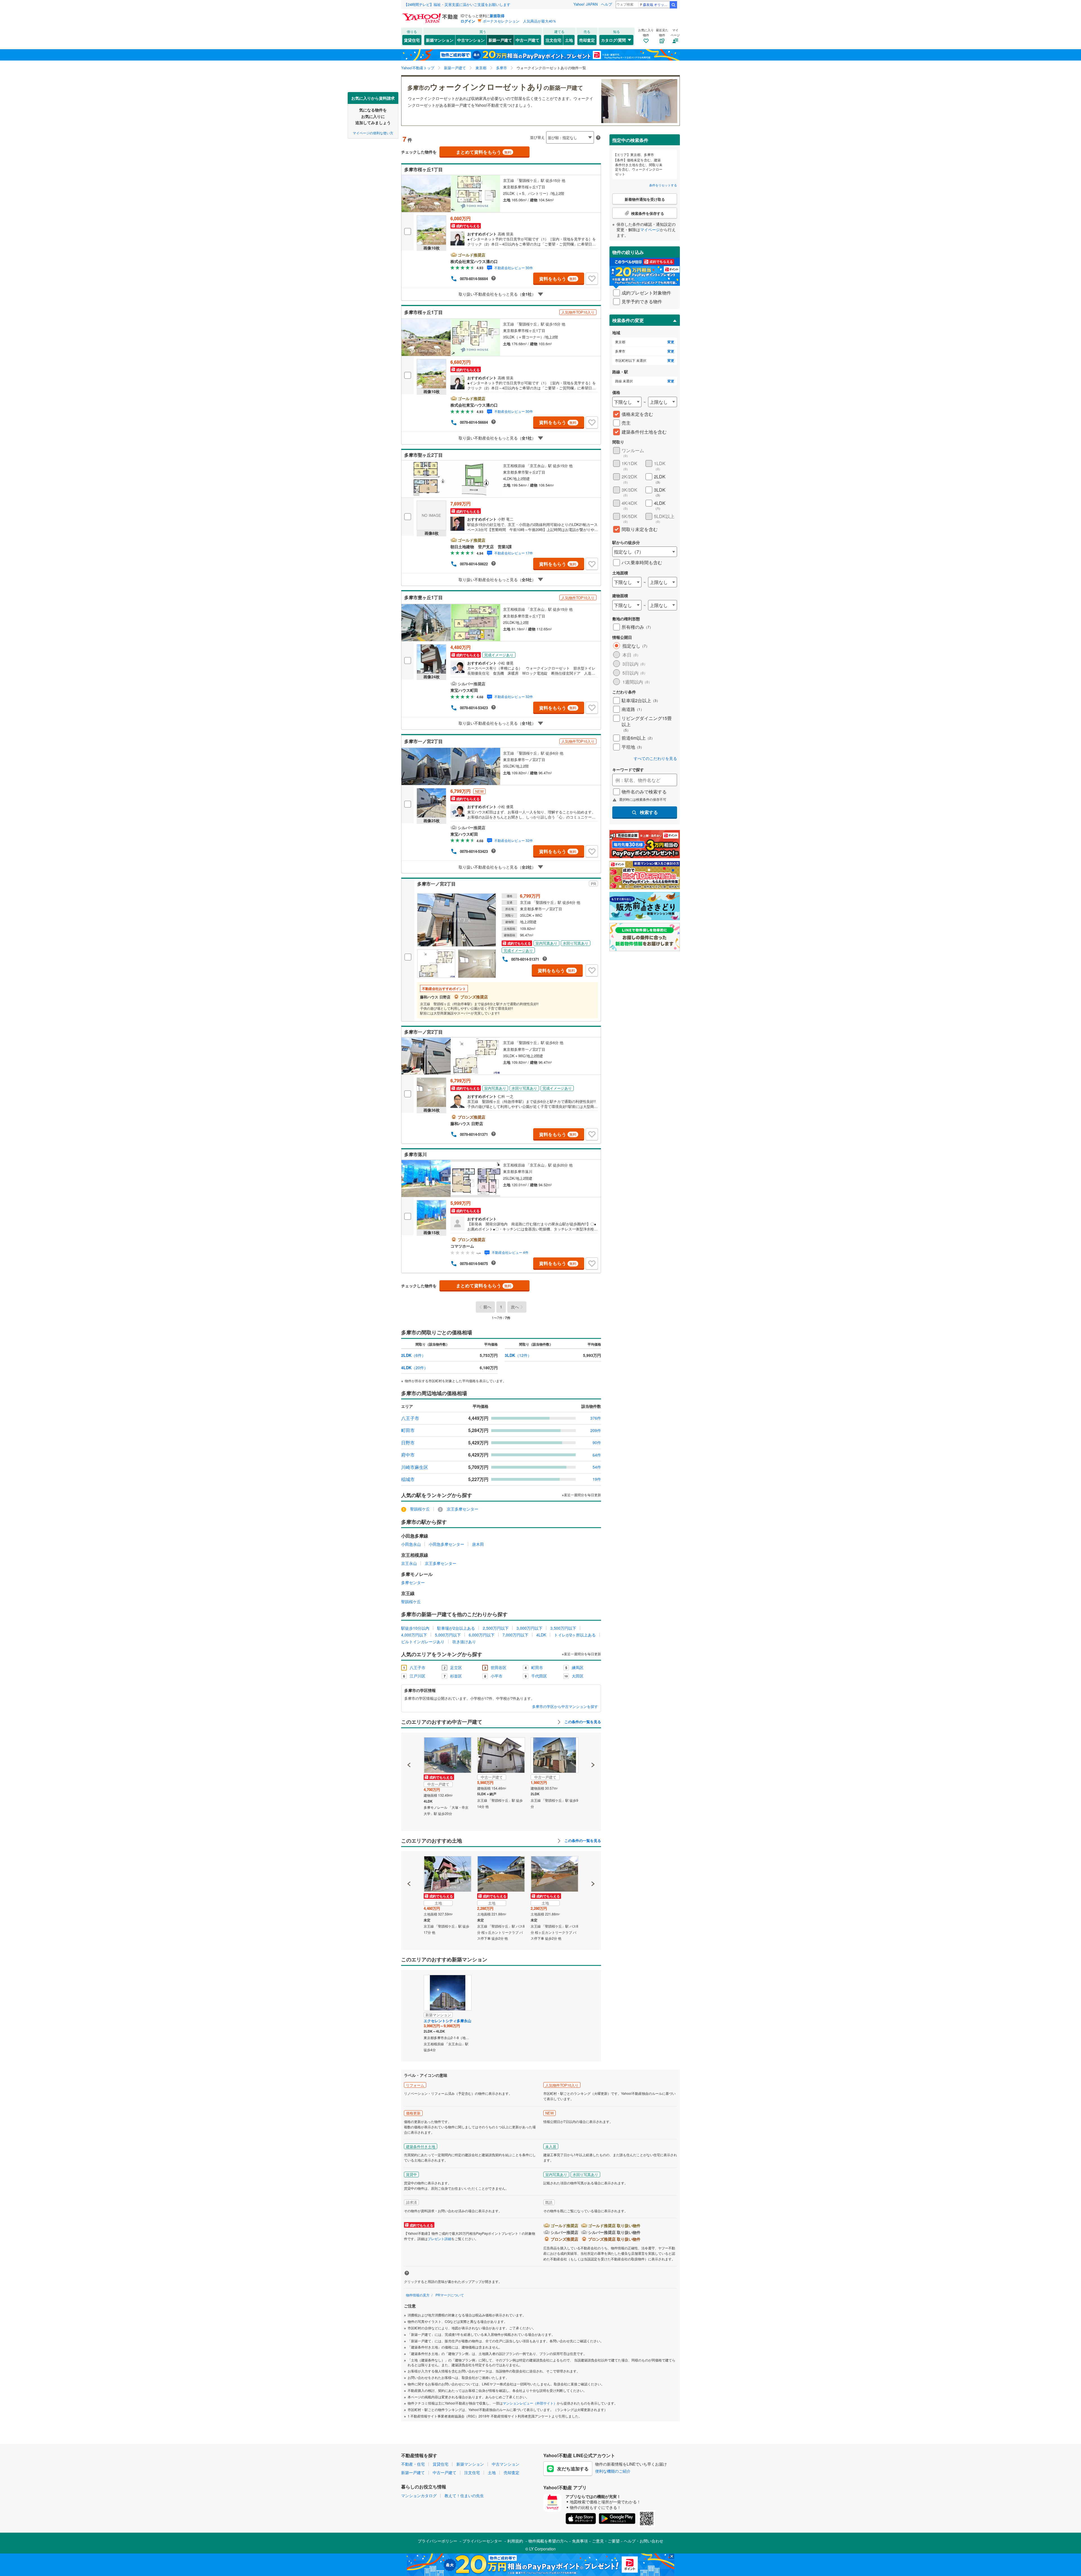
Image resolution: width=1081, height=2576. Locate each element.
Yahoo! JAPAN (586, 4)
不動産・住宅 (413, 2464)
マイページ (650, 229)
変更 (671, 342)
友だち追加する (573, 2469)
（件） (413, 1355)
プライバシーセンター (482, 2541)
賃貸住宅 (412, 40)
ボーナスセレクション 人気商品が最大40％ (520, 21)
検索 (673, 5)
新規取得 (497, 16)
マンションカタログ (419, 2495)
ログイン (468, 21)
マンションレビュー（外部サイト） (530, 2403)
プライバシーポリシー (437, 2541)
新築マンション (440, 40)
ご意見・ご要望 (606, 2541)
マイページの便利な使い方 (373, 132)
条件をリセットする (663, 185)
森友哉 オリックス (656, 4)
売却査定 (587, 40)
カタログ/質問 (613, 40)
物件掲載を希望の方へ (548, 2541)
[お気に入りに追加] (592, 279)
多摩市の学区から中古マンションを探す (565, 1707)
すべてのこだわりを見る (655, 758)
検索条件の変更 (628, 320)
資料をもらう (558, 279)
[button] (409, 1746)
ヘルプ (607, 4)
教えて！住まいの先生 (464, 2495)
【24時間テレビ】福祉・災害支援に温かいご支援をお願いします (457, 4)
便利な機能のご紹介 (613, 2471)
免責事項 (580, 2541)
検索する (649, 812)
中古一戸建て (528, 40)
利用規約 (515, 2541)
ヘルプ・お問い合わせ (644, 2541)
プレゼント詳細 (439, 2239)
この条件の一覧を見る (582, 1722)
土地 (569, 40)
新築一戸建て (500, 40)
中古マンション (471, 40)
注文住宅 (553, 40)
